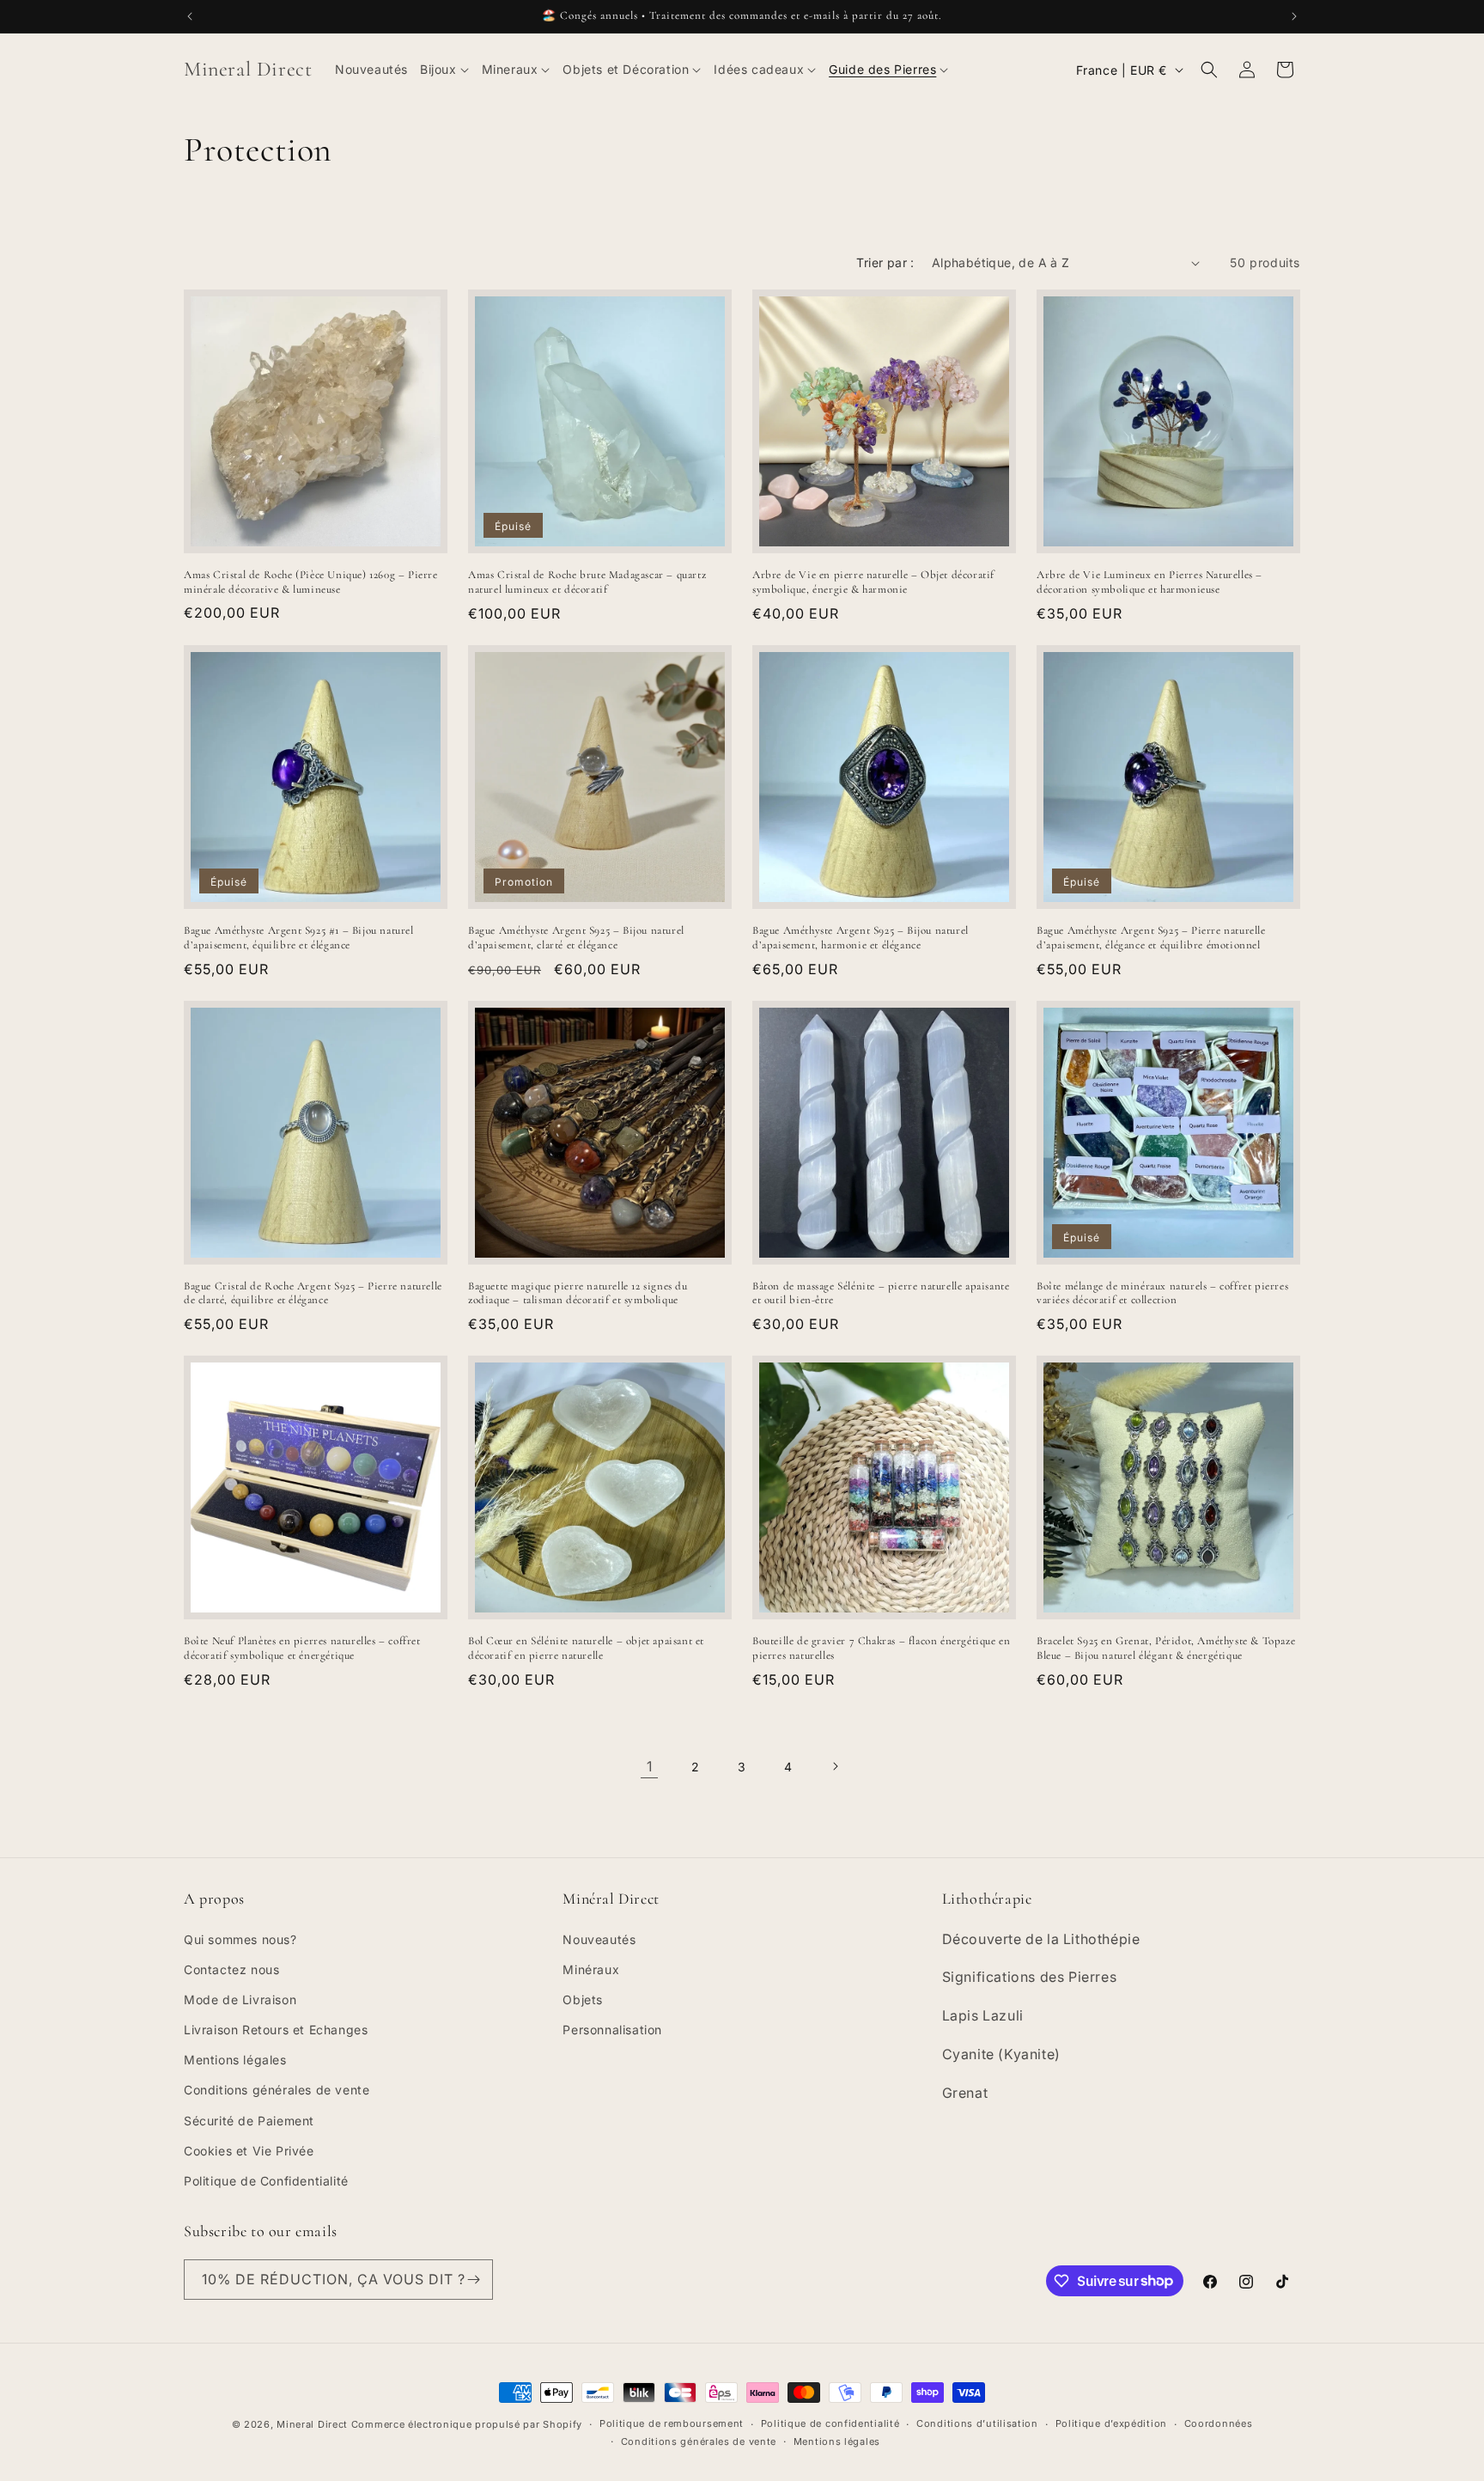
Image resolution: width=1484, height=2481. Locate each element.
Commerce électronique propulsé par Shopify (467, 2424)
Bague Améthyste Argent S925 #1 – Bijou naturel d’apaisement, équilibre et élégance (299, 938)
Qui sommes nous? (240, 1939)
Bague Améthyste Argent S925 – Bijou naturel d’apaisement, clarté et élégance (576, 938)
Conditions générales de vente (277, 2090)
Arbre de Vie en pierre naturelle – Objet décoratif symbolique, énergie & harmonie (873, 582)
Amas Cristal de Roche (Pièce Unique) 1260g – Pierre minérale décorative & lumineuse (311, 582)
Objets (583, 1999)
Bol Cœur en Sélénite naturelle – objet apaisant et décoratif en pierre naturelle (586, 1648)
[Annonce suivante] (1294, 16)
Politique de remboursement (672, 2423)
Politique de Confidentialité (266, 2181)
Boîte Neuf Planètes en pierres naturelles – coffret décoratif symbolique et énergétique (302, 1648)
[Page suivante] (835, 1766)
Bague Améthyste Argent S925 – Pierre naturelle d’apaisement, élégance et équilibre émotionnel (1151, 938)
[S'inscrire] (473, 2280)
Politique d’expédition (1111, 2423)
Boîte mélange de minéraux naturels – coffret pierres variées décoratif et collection (1162, 1293)
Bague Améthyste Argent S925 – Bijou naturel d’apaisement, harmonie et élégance (861, 938)
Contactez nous (231, 1969)
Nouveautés (599, 1939)
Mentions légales (235, 2060)
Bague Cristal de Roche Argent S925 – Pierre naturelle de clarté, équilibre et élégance (313, 1293)
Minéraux (591, 1969)
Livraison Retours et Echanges (276, 2030)
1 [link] (650, 1766)
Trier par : (885, 262)
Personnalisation (612, 2030)
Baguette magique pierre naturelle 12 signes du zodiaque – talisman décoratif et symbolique (578, 1293)
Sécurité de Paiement (249, 2121)
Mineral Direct (314, 2424)
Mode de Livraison (240, 1999)
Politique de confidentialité (830, 2423)
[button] (445, 70)
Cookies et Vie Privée (249, 2151)
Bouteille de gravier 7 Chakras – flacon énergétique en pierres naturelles (881, 1648)
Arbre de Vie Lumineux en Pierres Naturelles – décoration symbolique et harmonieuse (1149, 582)
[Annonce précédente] (190, 16)
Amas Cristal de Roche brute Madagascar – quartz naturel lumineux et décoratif (587, 582)
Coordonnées (1219, 2423)
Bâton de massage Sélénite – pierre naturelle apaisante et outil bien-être (881, 1293)
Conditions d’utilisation (977, 2423)
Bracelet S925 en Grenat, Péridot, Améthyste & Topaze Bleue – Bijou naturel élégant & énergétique (1166, 1648)
